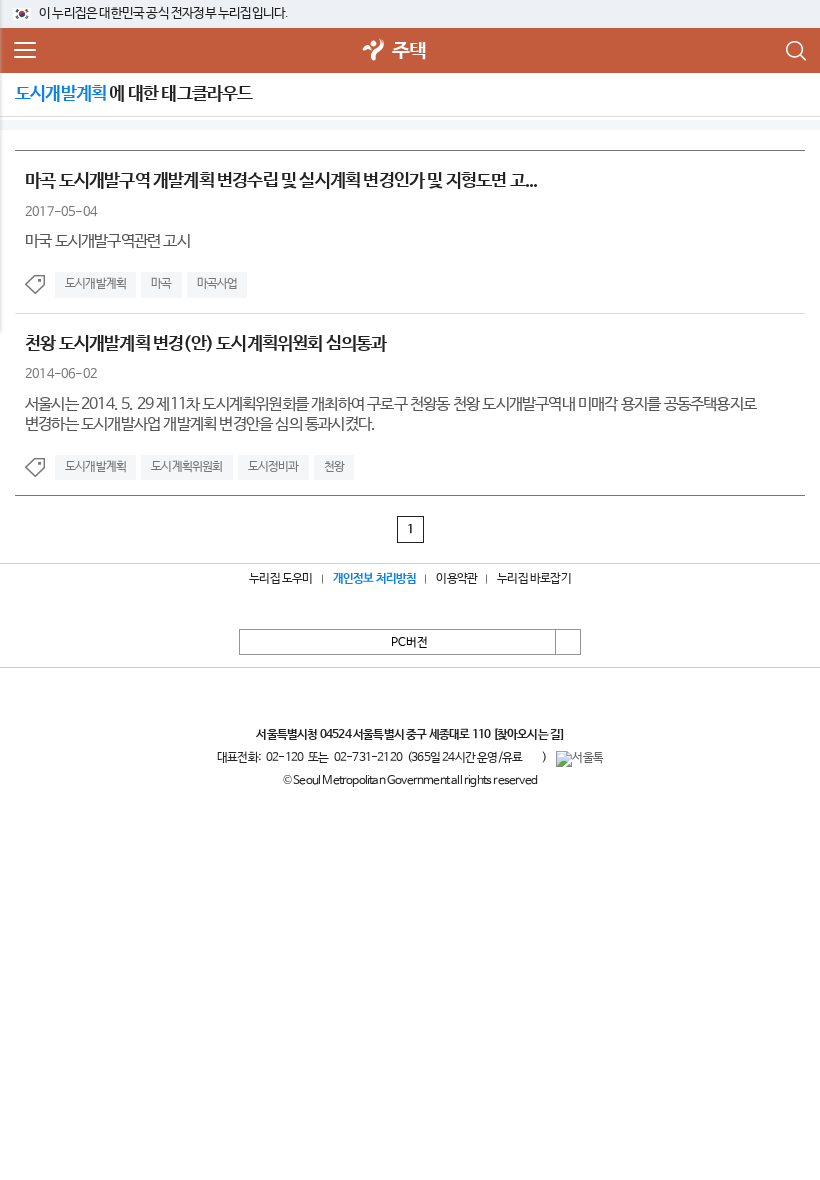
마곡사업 (217, 284)
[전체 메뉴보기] (25, 51)
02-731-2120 (368, 758)
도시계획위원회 (186, 467)
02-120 (284, 758)
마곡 (161, 284)
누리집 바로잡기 (534, 579)
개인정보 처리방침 (375, 579)
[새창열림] (374, 51)
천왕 (334, 467)
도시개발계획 (95, 284)
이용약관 (456, 579)
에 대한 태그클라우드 (134, 94)
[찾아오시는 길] (528, 735)
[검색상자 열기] (795, 51)
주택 (409, 51)
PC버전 (409, 643)
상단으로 (568, 642)
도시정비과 (273, 467)
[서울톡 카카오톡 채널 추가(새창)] (579, 759)
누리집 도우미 (280, 579)
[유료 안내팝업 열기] (532, 758)
